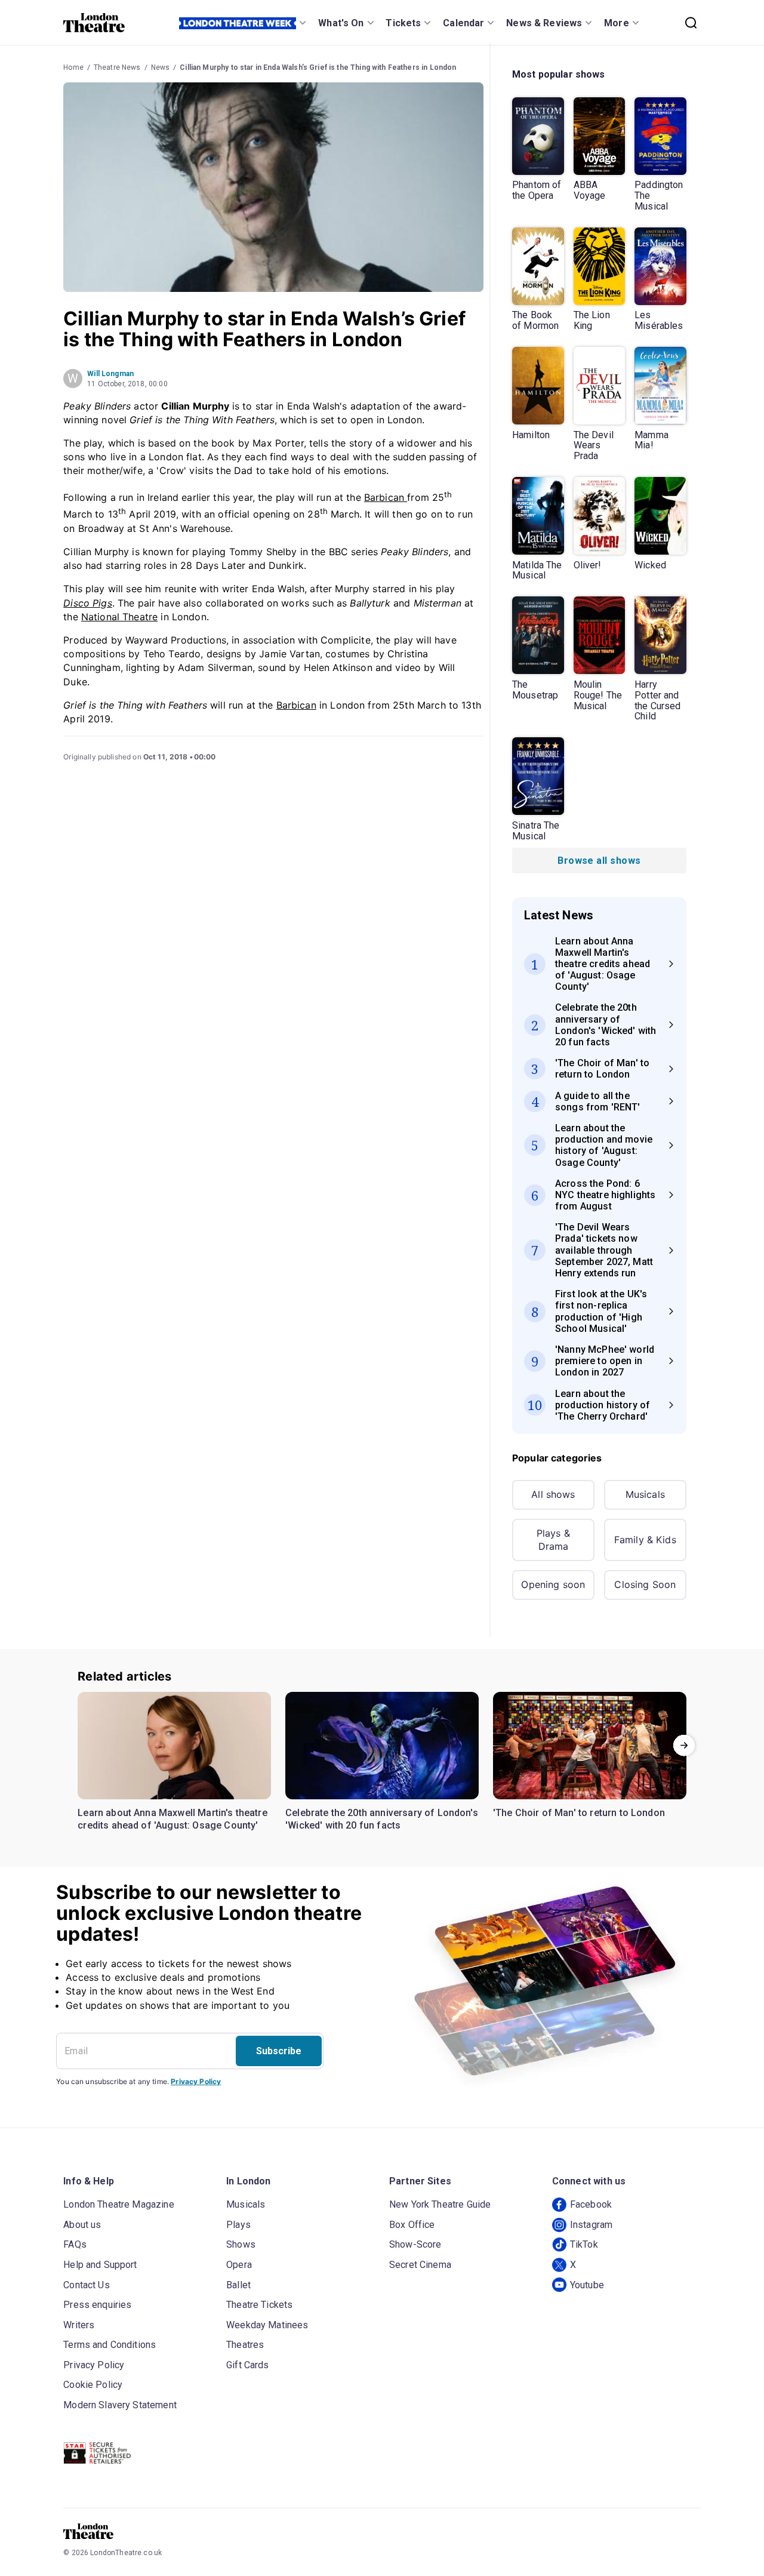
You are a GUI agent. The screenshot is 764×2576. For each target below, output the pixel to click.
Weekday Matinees (267, 2325)
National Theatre (119, 617)
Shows (241, 2244)
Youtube (587, 2285)
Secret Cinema (420, 2265)
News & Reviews (544, 23)
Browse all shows (599, 861)
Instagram (591, 2225)
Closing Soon (645, 1584)
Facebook (591, 2204)
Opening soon (553, 1584)
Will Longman (110, 374)
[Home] (94, 23)
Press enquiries (97, 2305)
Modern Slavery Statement (120, 2405)
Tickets (403, 23)
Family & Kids (645, 1540)
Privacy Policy (196, 2081)
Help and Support (100, 2265)
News (161, 67)
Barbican (386, 497)
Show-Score (415, 2244)
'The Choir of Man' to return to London (579, 1813)
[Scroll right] (684, 1746)
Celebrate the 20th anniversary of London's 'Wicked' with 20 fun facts (382, 1819)
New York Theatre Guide (440, 2204)
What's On (341, 23)
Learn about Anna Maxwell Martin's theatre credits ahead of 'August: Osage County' (172, 1819)
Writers (79, 2325)
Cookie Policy (93, 2385)
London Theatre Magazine (118, 2204)
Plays (238, 2225)
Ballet (238, 2285)
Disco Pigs (88, 603)
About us (82, 2225)
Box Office (412, 2225)
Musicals (645, 1494)
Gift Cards (248, 2365)
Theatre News (117, 67)
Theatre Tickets (259, 2305)
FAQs (75, 2244)
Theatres (245, 2345)
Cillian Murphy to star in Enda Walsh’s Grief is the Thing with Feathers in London (318, 67)
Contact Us (87, 2285)
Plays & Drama (553, 1540)
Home (73, 67)
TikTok (584, 2244)
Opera (239, 2265)
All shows (553, 1494)
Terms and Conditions (110, 2345)
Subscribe (279, 2051)
